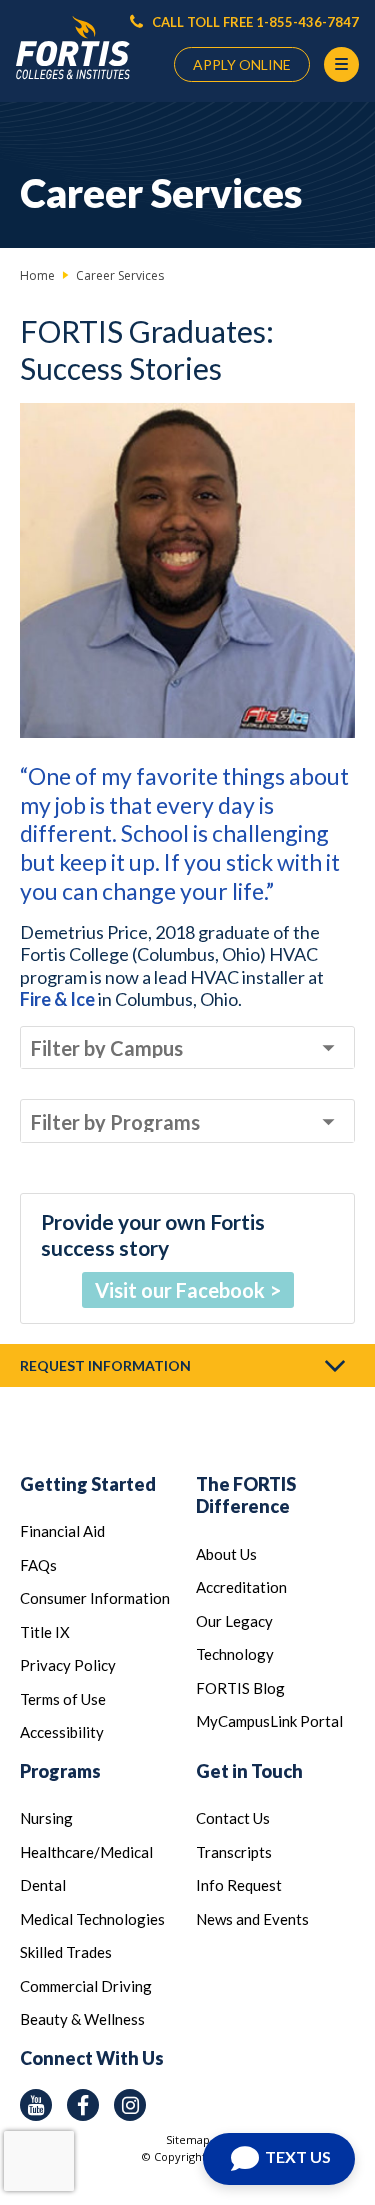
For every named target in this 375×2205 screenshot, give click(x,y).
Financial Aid (62, 1531)
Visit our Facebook (180, 1290)
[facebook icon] (83, 2105)
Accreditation (241, 1587)
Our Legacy (234, 1621)
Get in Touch (249, 1771)
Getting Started (88, 1484)
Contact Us (233, 1818)
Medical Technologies (92, 1919)
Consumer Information (95, 1598)
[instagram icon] (130, 2105)
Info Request (239, 1885)
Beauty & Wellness (82, 2019)
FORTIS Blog (240, 1688)
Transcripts (234, 1852)
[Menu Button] (341, 64)
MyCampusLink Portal (269, 1721)
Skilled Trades (66, 1952)
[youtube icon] (36, 2105)
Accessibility (62, 1732)
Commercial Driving (86, 1986)
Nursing (46, 1818)
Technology (235, 1654)
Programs (60, 1771)
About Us (226, 1554)
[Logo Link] (73, 48)
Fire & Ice (57, 999)
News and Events (252, 1919)
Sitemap (188, 2139)
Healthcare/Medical (86, 1852)
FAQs (38, 1565)
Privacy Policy (68, 1665)
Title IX (45, 1632)
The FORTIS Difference (246, 1495)
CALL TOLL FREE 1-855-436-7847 (254, 22)
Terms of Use (63, 1699)
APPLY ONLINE (242, 64)
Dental (43, 1885)
